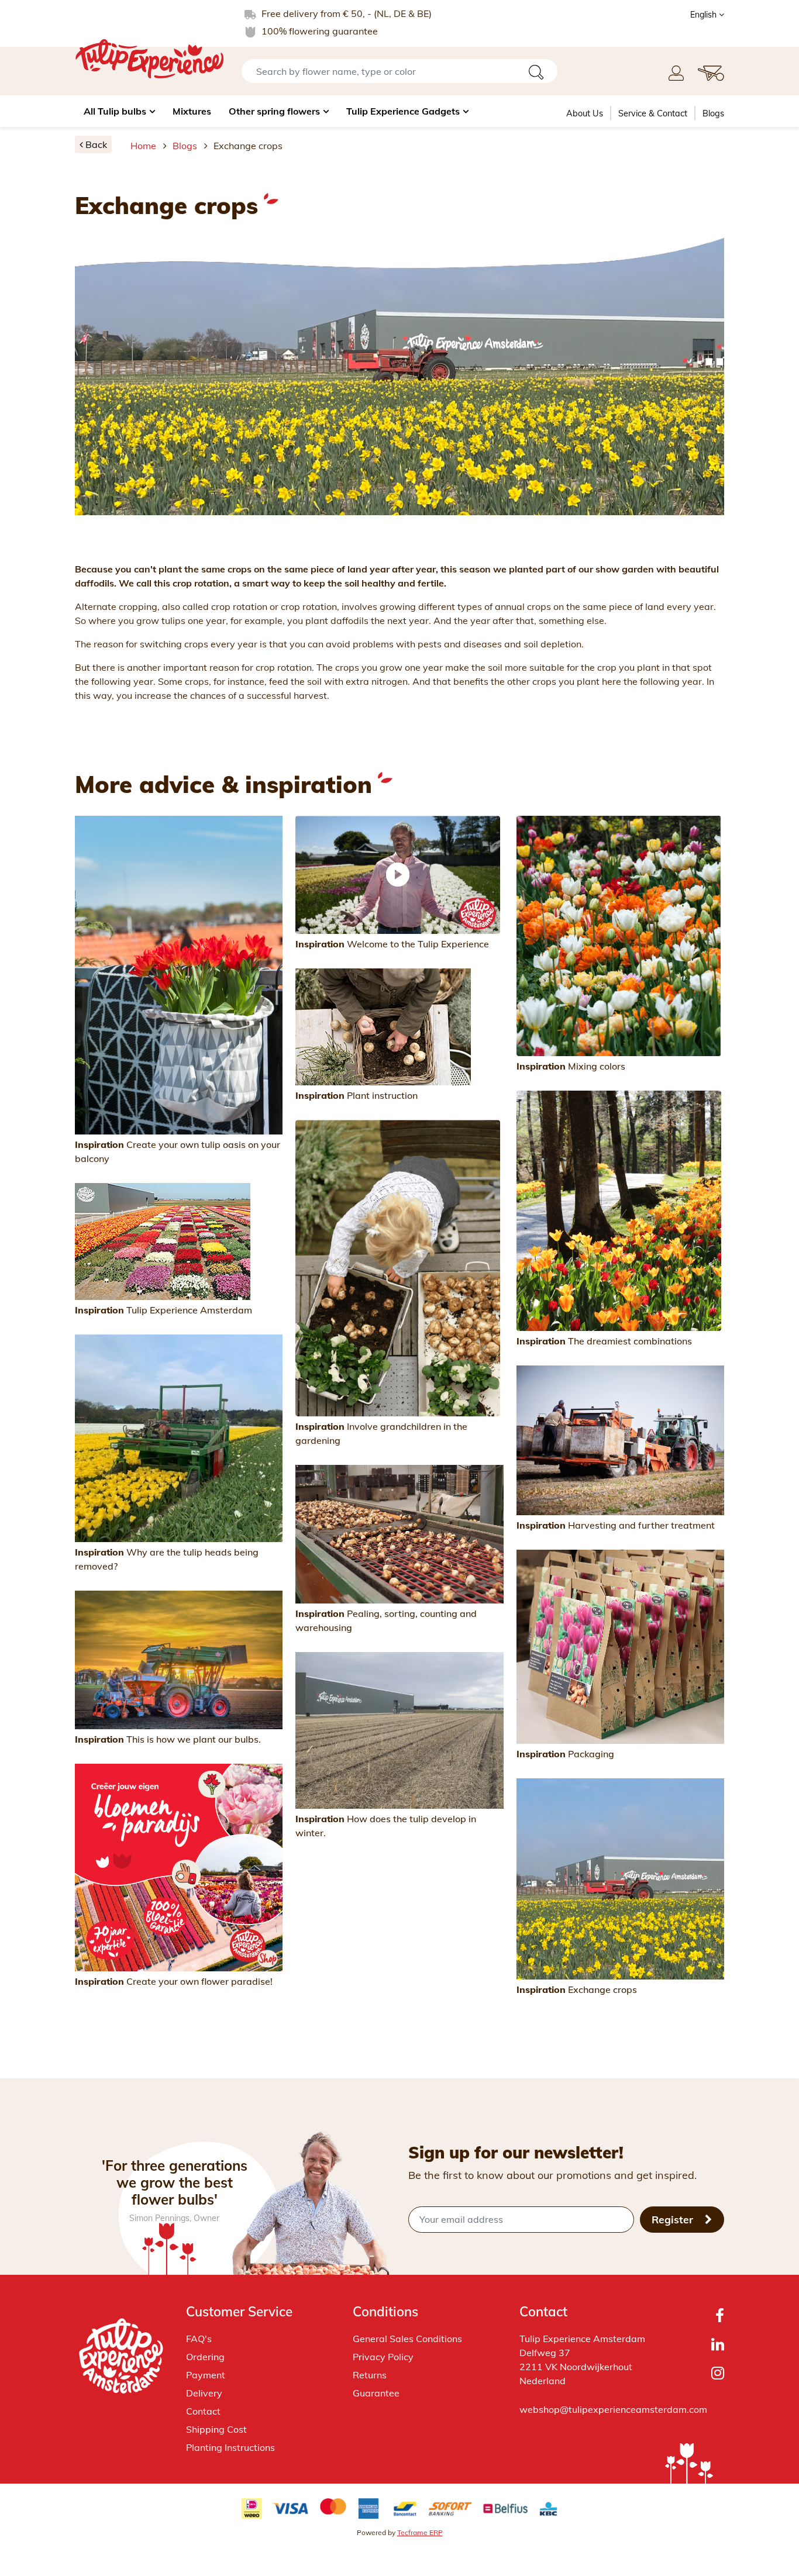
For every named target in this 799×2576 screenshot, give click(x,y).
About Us (585, 113)
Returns (370, 2375)
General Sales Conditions (407, 2339)
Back (95, 144)
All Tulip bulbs (115, 111)
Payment (206, 2375)
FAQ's (199, 2339)
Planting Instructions (230, 2447)
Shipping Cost (216, 2429)
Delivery (204, 2393)
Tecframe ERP (420, 2532)
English (705, 15)
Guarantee (376, 2393)
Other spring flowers (274, 111)
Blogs (713, 113)
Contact (203, 2411)
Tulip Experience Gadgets (403, 111)
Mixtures (192, 111)
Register (674, 2219)
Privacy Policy (383, 2357)
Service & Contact (653, 113)
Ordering (205, 2357)
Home (143, 146)
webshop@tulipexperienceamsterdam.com (613, 2409)
